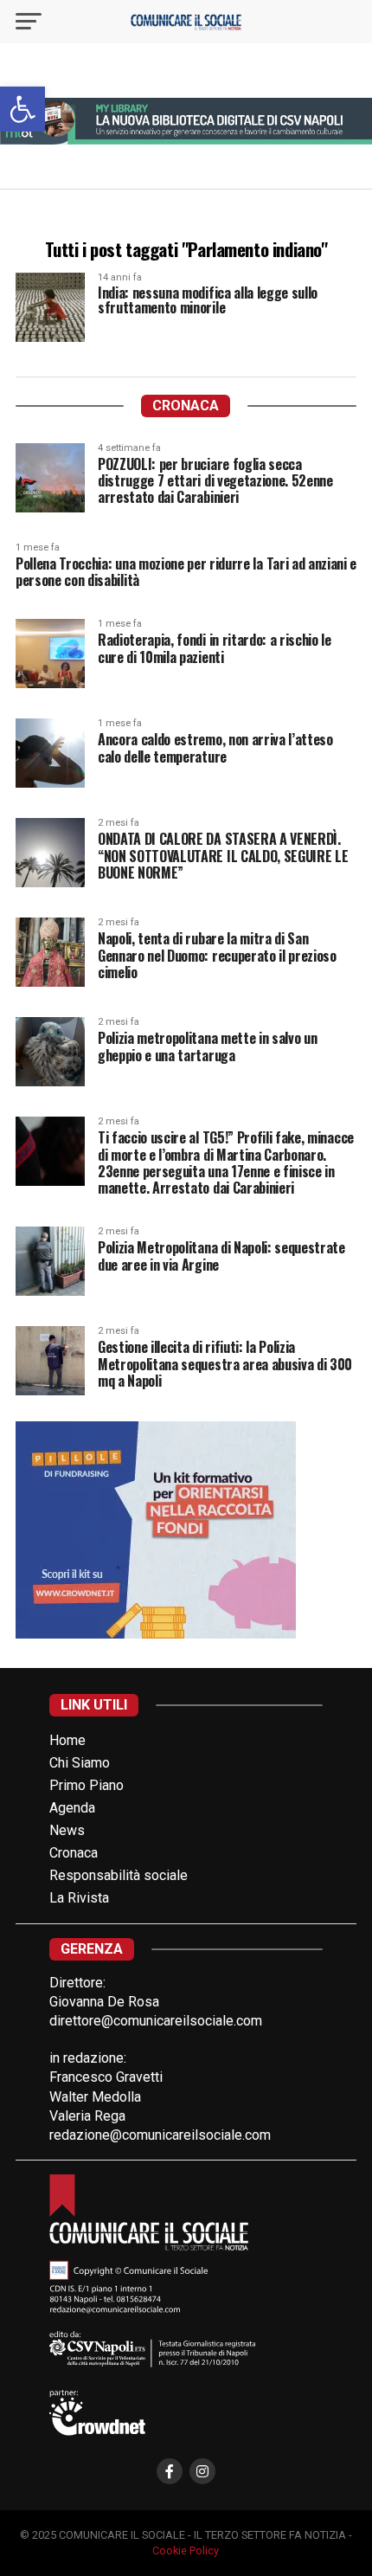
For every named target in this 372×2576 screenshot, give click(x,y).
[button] (22, 109)
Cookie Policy (186, 2550)
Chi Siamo (80, 1763)
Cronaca (74, 1853)
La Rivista (79, 1898)
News (67, 1830)
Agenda (72, 1808)
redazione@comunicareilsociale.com (160, 2135)
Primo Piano (87, 1785)
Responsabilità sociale (119, 1875)
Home (67, 1740)
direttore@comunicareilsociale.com (156, 2021)
